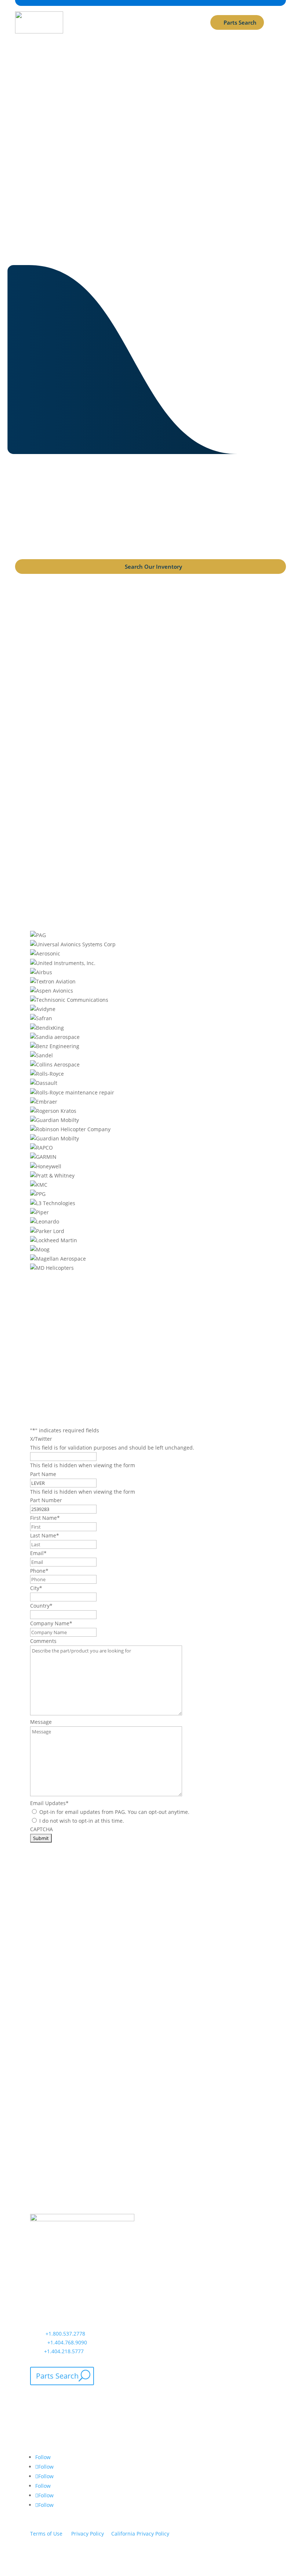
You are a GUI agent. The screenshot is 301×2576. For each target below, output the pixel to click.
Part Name (43, 1474)
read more (150, 646)
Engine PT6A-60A (150, 694)
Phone (39, 1571)
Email (38, 1553)
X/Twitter (41, 1439)
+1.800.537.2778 (65, 2334)
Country (41, 1606)
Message (41, 1722)
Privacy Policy (88, 2534)
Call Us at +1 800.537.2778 (143, 231)
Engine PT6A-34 (151, 789)
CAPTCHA (41, 1829)
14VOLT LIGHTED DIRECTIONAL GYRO (150, 619)
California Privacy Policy (140, 2534)
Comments (43, 1641)
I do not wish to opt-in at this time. (82, 1821)
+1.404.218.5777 (64, 2351)
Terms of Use (46, 2534)
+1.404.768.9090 (67, 2342)
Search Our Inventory (153, 567)
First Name (45, 1518)
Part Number (46, 1500)
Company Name (51, 1623)
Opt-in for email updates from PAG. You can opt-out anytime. (114, 1812)
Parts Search (240, 22)
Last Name (45, 1535)
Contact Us (148, 200)
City (36, 1588)
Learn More (55, 1977)
